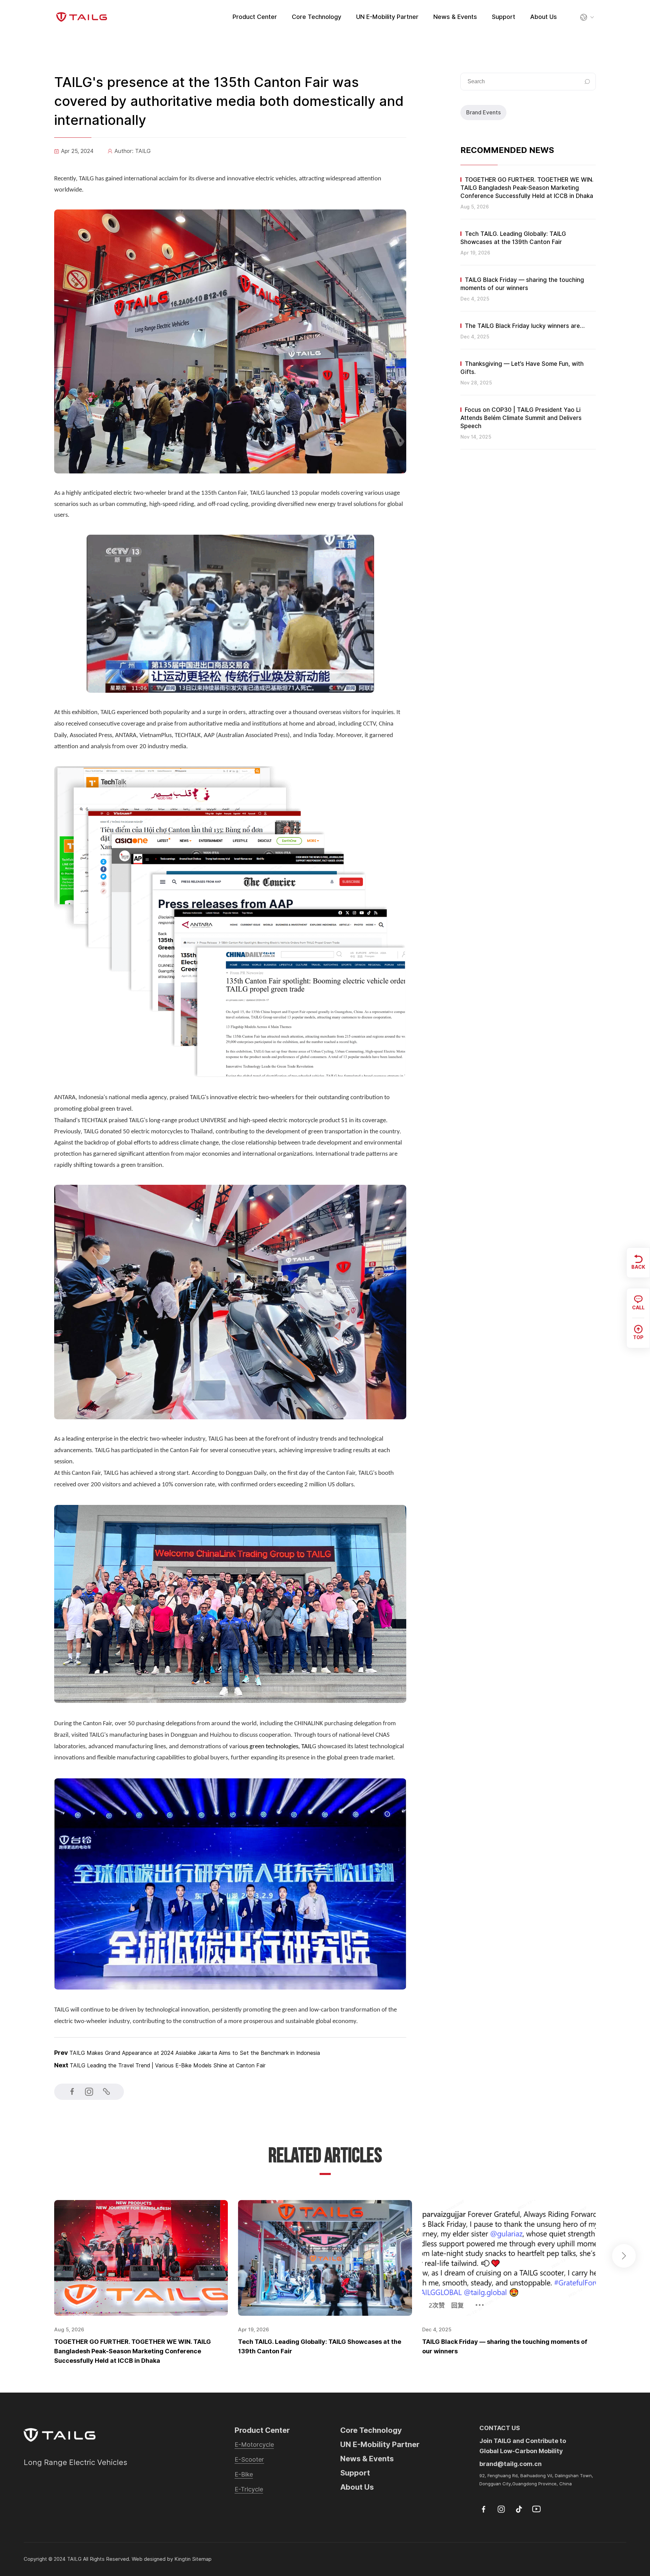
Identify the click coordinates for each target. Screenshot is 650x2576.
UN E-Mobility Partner (387, 17)
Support (504, 17)
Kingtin (182, 2559)
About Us (544, 17)
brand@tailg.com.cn (511, 2464)
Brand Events (483, 113)
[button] (624, 2256)
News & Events (455, 17)
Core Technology (317, 17)
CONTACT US (500, 2428)
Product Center (255, 17)
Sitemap (202, 2559)
